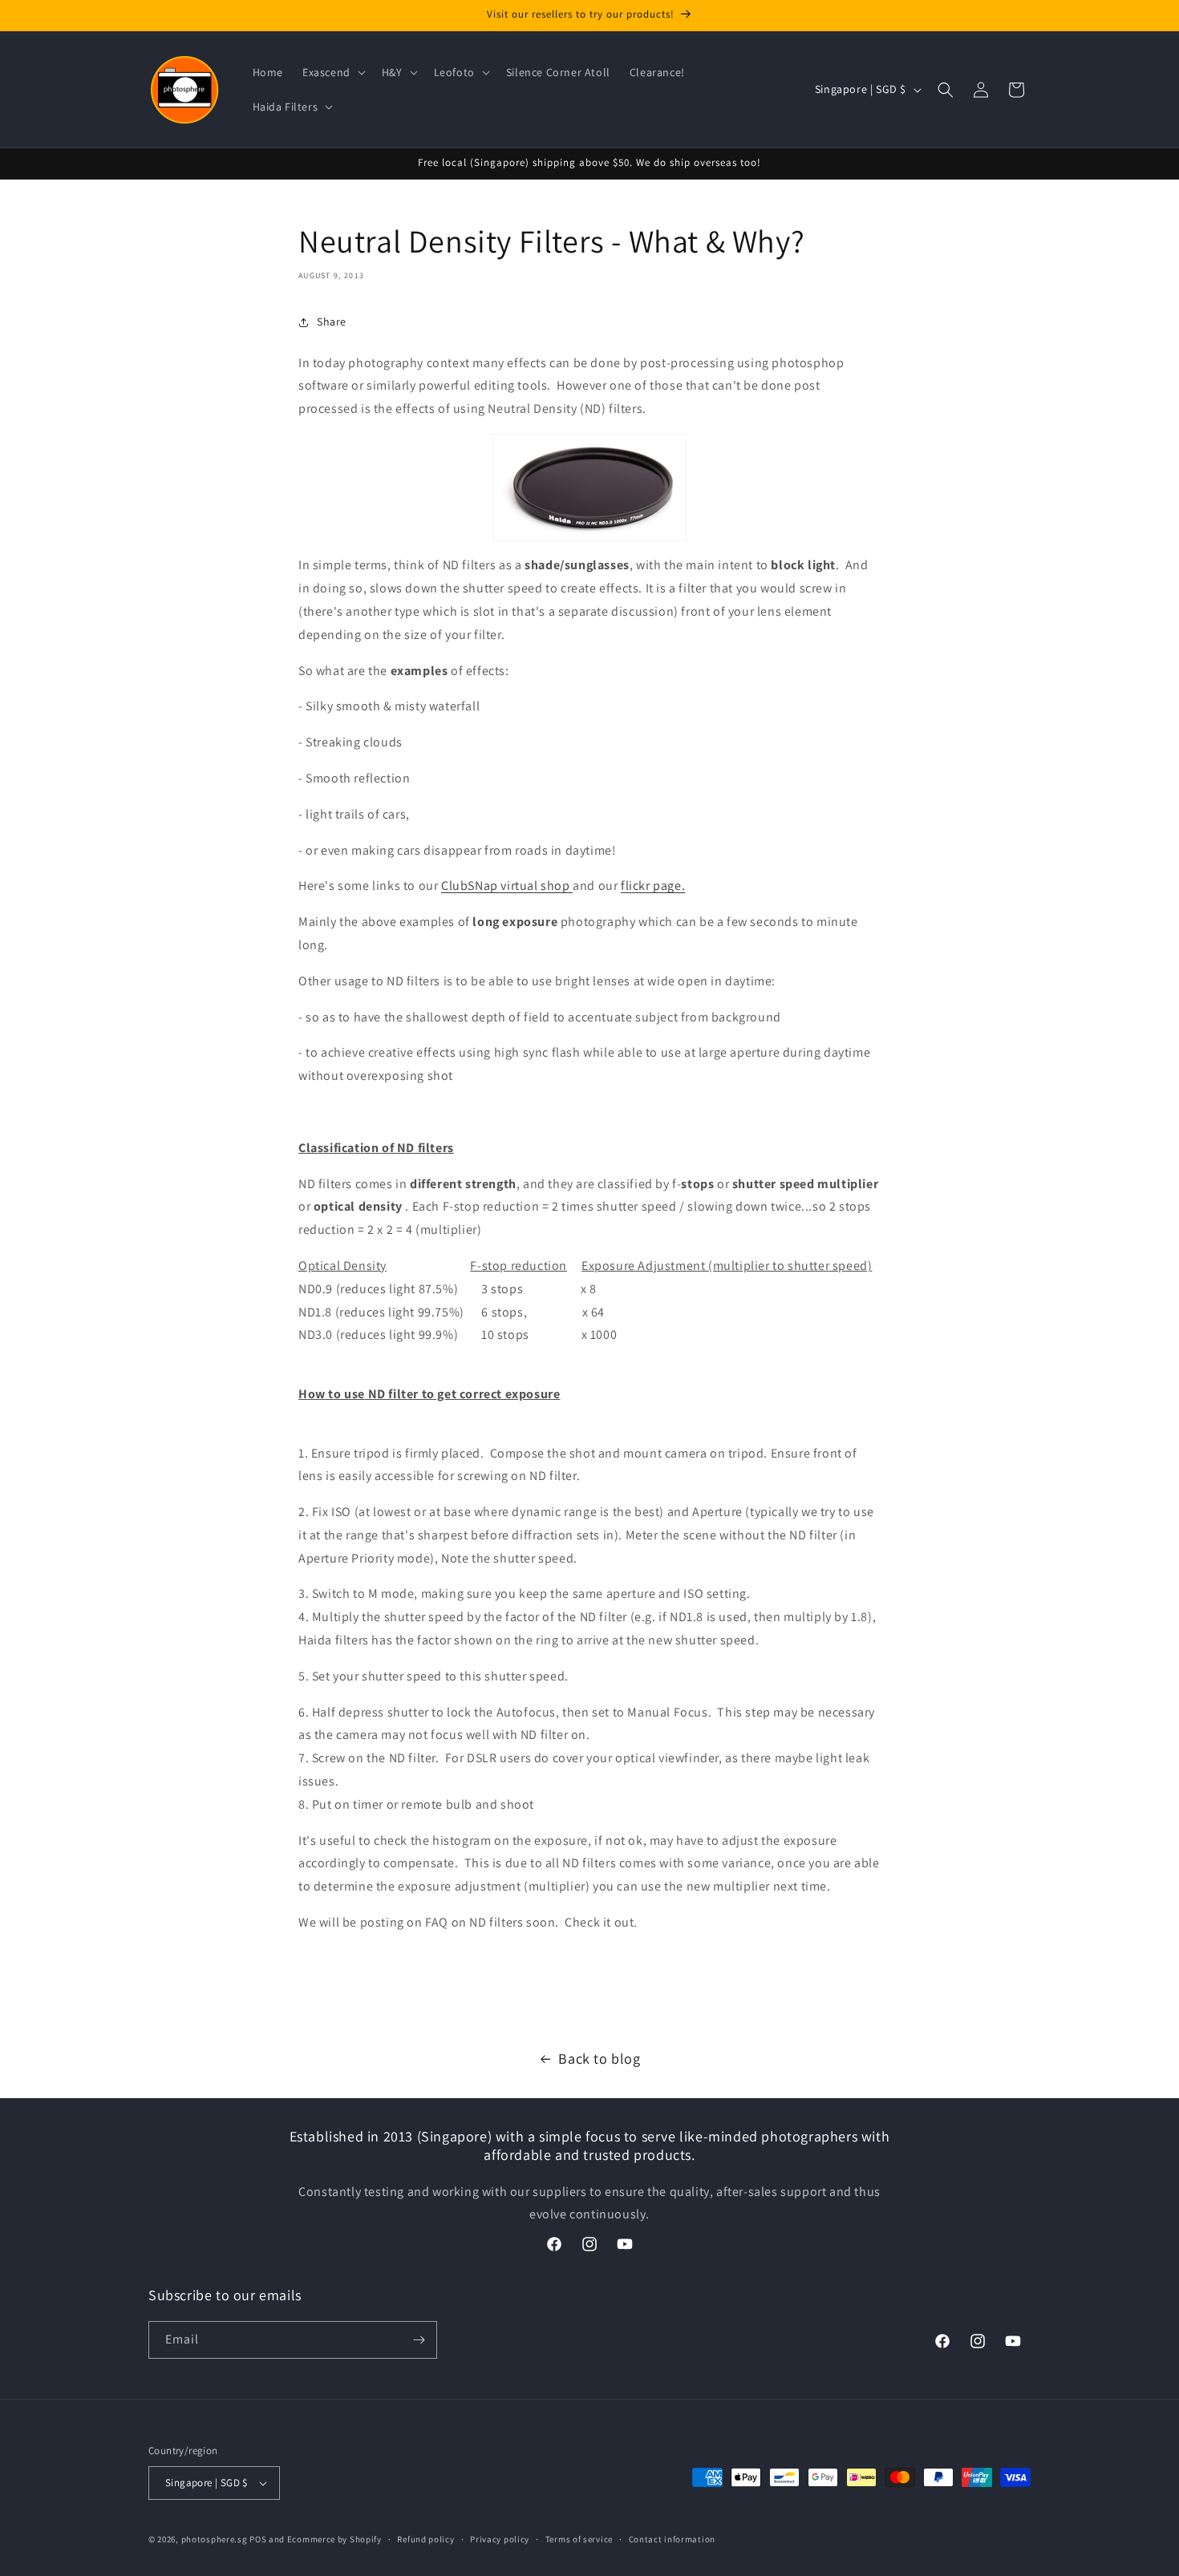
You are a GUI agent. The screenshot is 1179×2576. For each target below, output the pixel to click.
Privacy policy (500, 2539)
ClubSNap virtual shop (507, 886)
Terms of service (579, 2539)
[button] (332, 72)
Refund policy (425, 2539)
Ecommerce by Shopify (334, 2539)
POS (258, 2539)
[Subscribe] (419, 2340)
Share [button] (332, 321)
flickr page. (653, 886)
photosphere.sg (215, 2539)
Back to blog (599, 2058)
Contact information (672, 2539)
